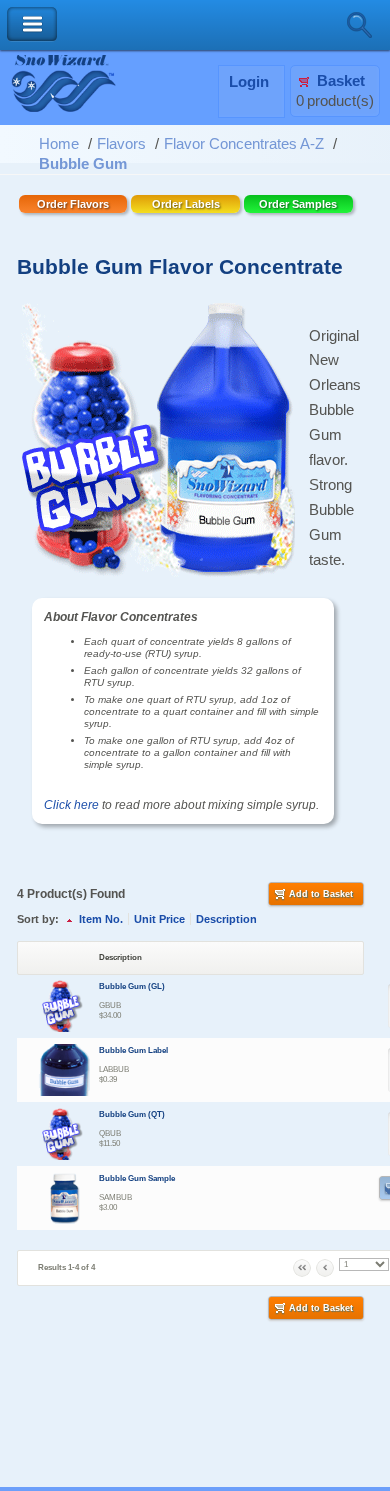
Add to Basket (321, 894)
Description (226, 919)
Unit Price (159, 919)
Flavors (121, 144)
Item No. (101, 919)
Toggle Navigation (32, 24)
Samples (298, 204)
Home (59, 144)
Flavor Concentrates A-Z (244, 144)
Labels (186, 204)
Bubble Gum (83, 164)
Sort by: (38, 919)
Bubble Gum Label (133, 1050)
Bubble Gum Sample (137, 1178)
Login (249, 82)
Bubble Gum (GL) (132, 986)
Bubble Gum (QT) (132, 1114)
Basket (341, 81)
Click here (71, 805)
